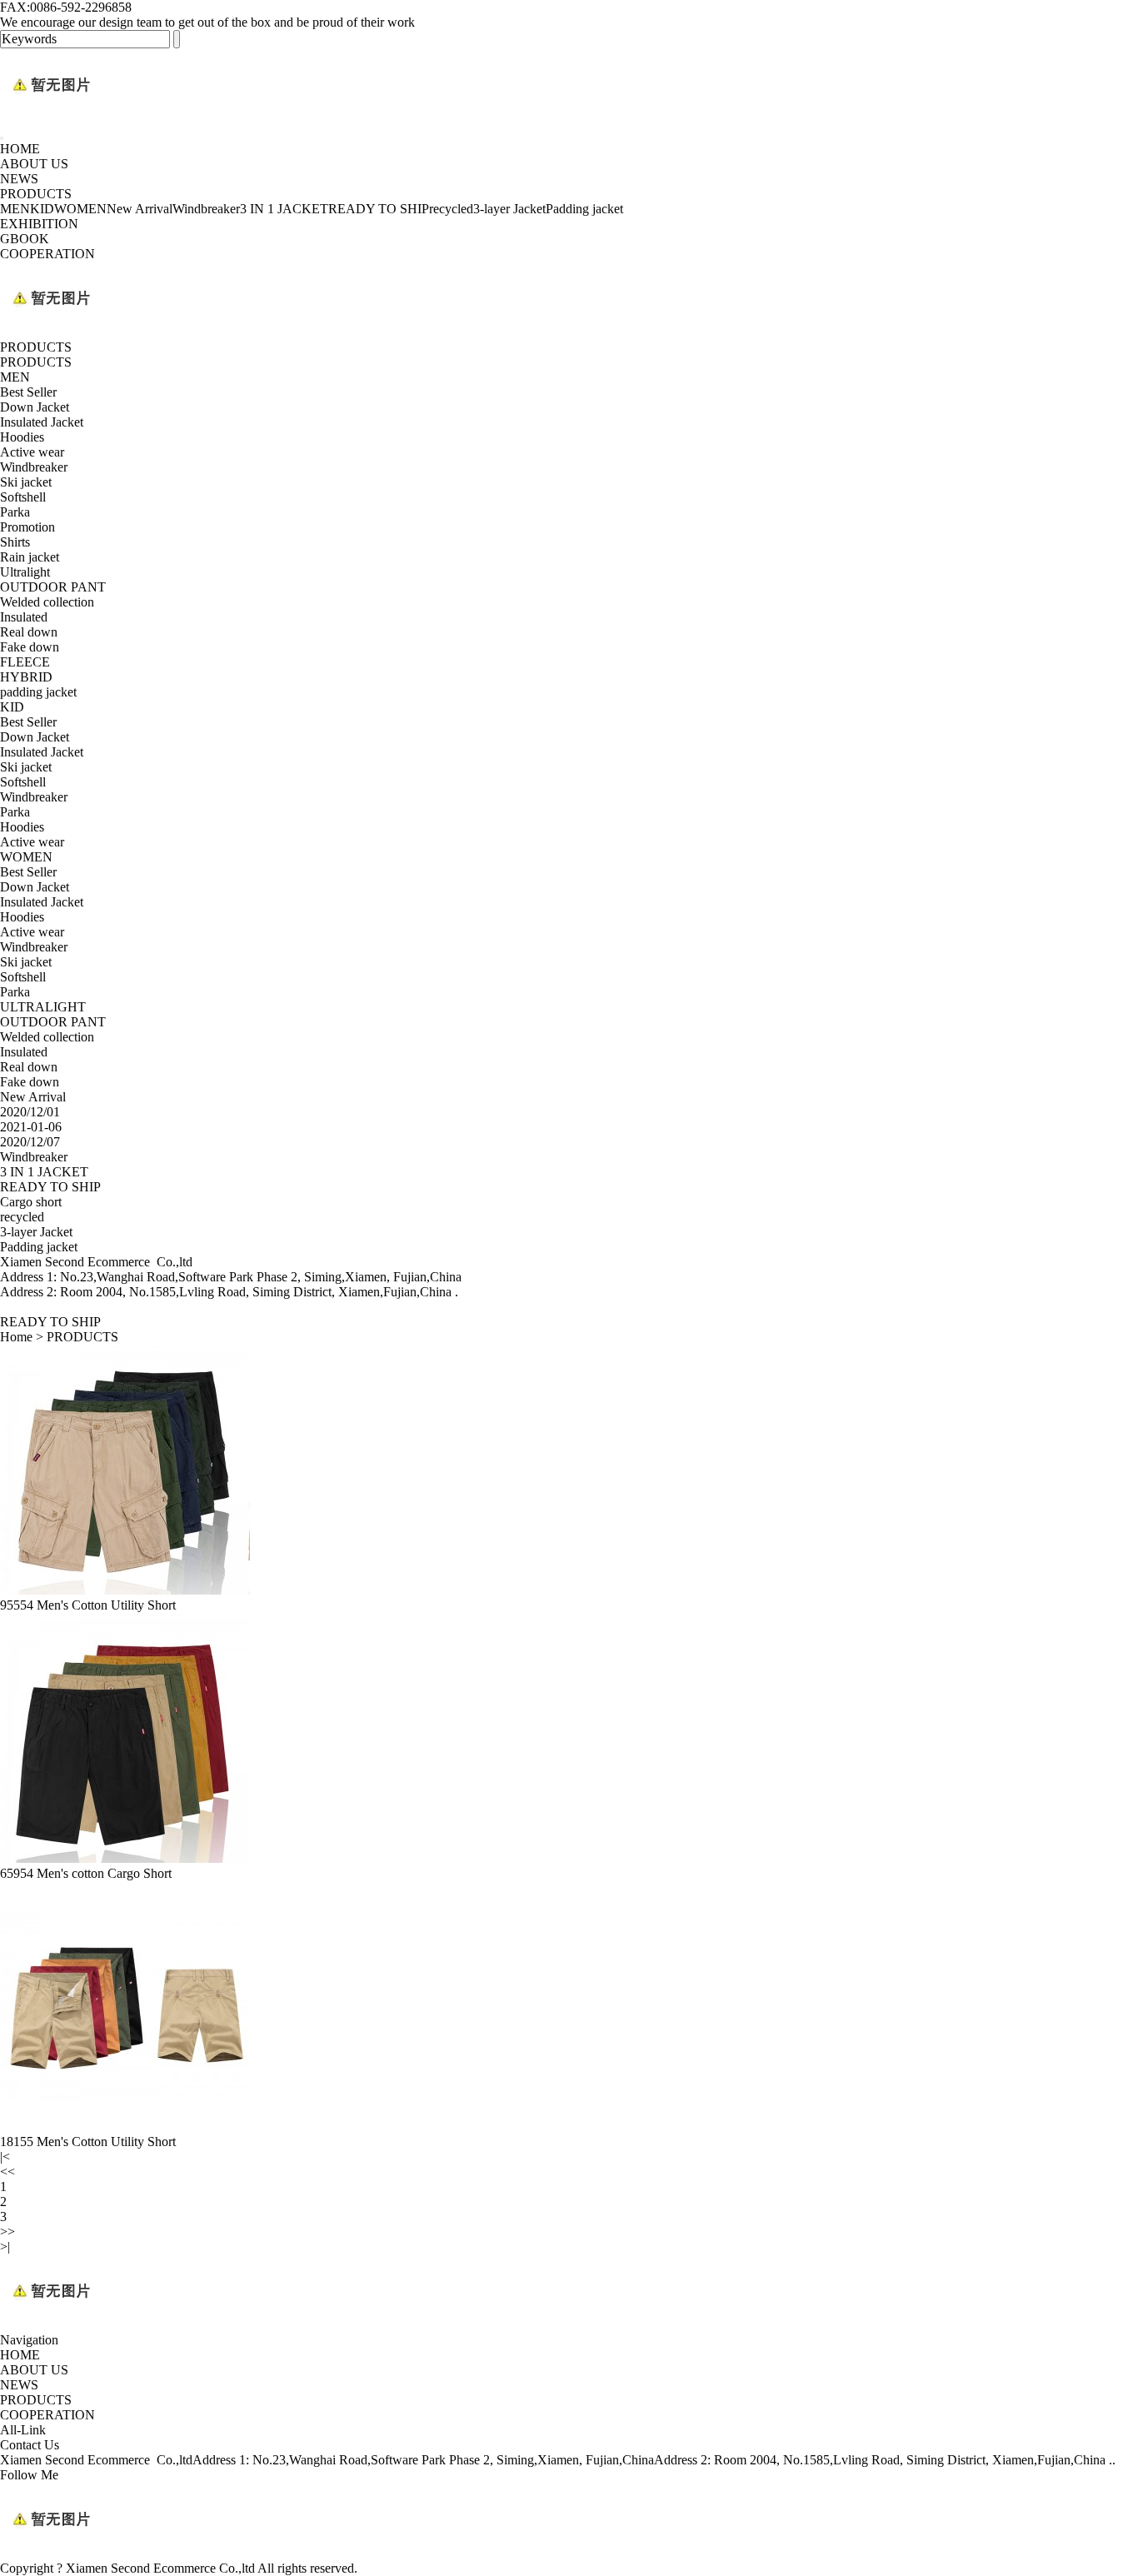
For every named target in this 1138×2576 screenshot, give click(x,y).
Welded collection (47, 602)
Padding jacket (584, 209)
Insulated (24, 617)
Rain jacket (30, 557)
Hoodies (22, 437)
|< (5, 2157)
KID (42, 209)
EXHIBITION (39, 224)
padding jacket (38, 692)
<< (7, 2172)
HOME (20, 149)
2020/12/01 (30, 1112)
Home (16, 1337)
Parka (15, 512)
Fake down (30, 647)
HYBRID (26, 677)
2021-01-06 (31, 1127)
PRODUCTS (36, 194)
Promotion (27, 527)
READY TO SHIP (379, 209)
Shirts (15, 542)
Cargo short (31, 1202)
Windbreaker (206, 209)
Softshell (23, 497)
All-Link (23, 2430)
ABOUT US (34, 164)
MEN (15, 209)
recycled (451, 209)
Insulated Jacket (42, 422)
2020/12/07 (30, 1142)
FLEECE (25, 662)
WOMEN (80, 209)
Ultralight (25, 572)
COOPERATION (47, 254)
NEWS (19, 179)
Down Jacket (35, 407)
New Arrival (140, 209)
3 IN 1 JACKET (284, 209)
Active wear (32, 452)
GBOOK (25, 239)
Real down (29, 632)
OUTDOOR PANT (53, 587)
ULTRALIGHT (43, 1007)
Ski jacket (26, 482)
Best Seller (28, 392)
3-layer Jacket (509, 209)
